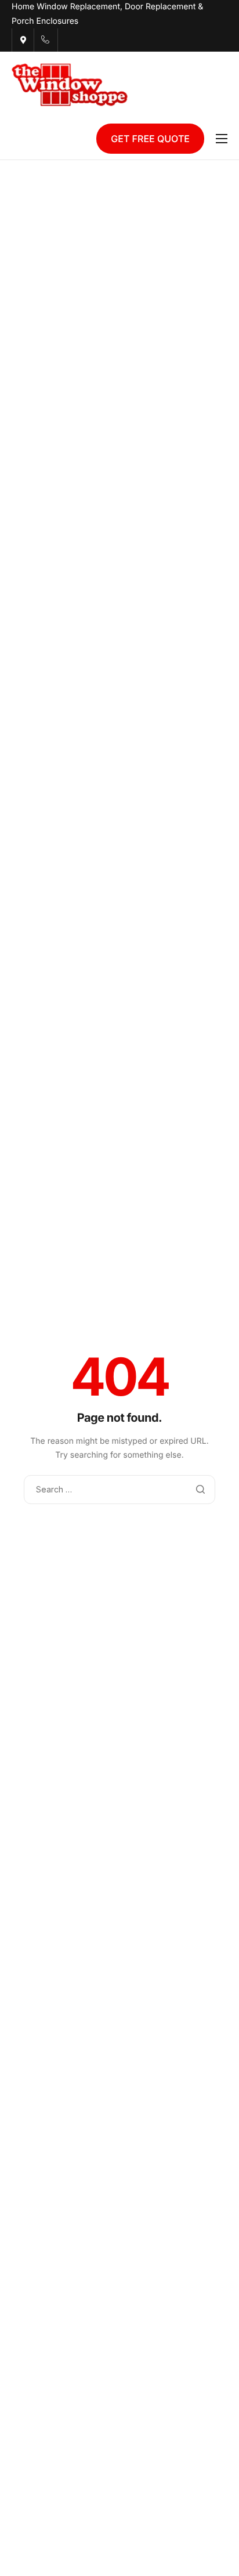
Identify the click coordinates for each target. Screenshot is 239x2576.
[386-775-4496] (45, 40)
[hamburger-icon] (222, 139)
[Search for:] (119, 1489)
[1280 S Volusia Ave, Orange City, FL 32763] (23, 40)
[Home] (70, 84)
